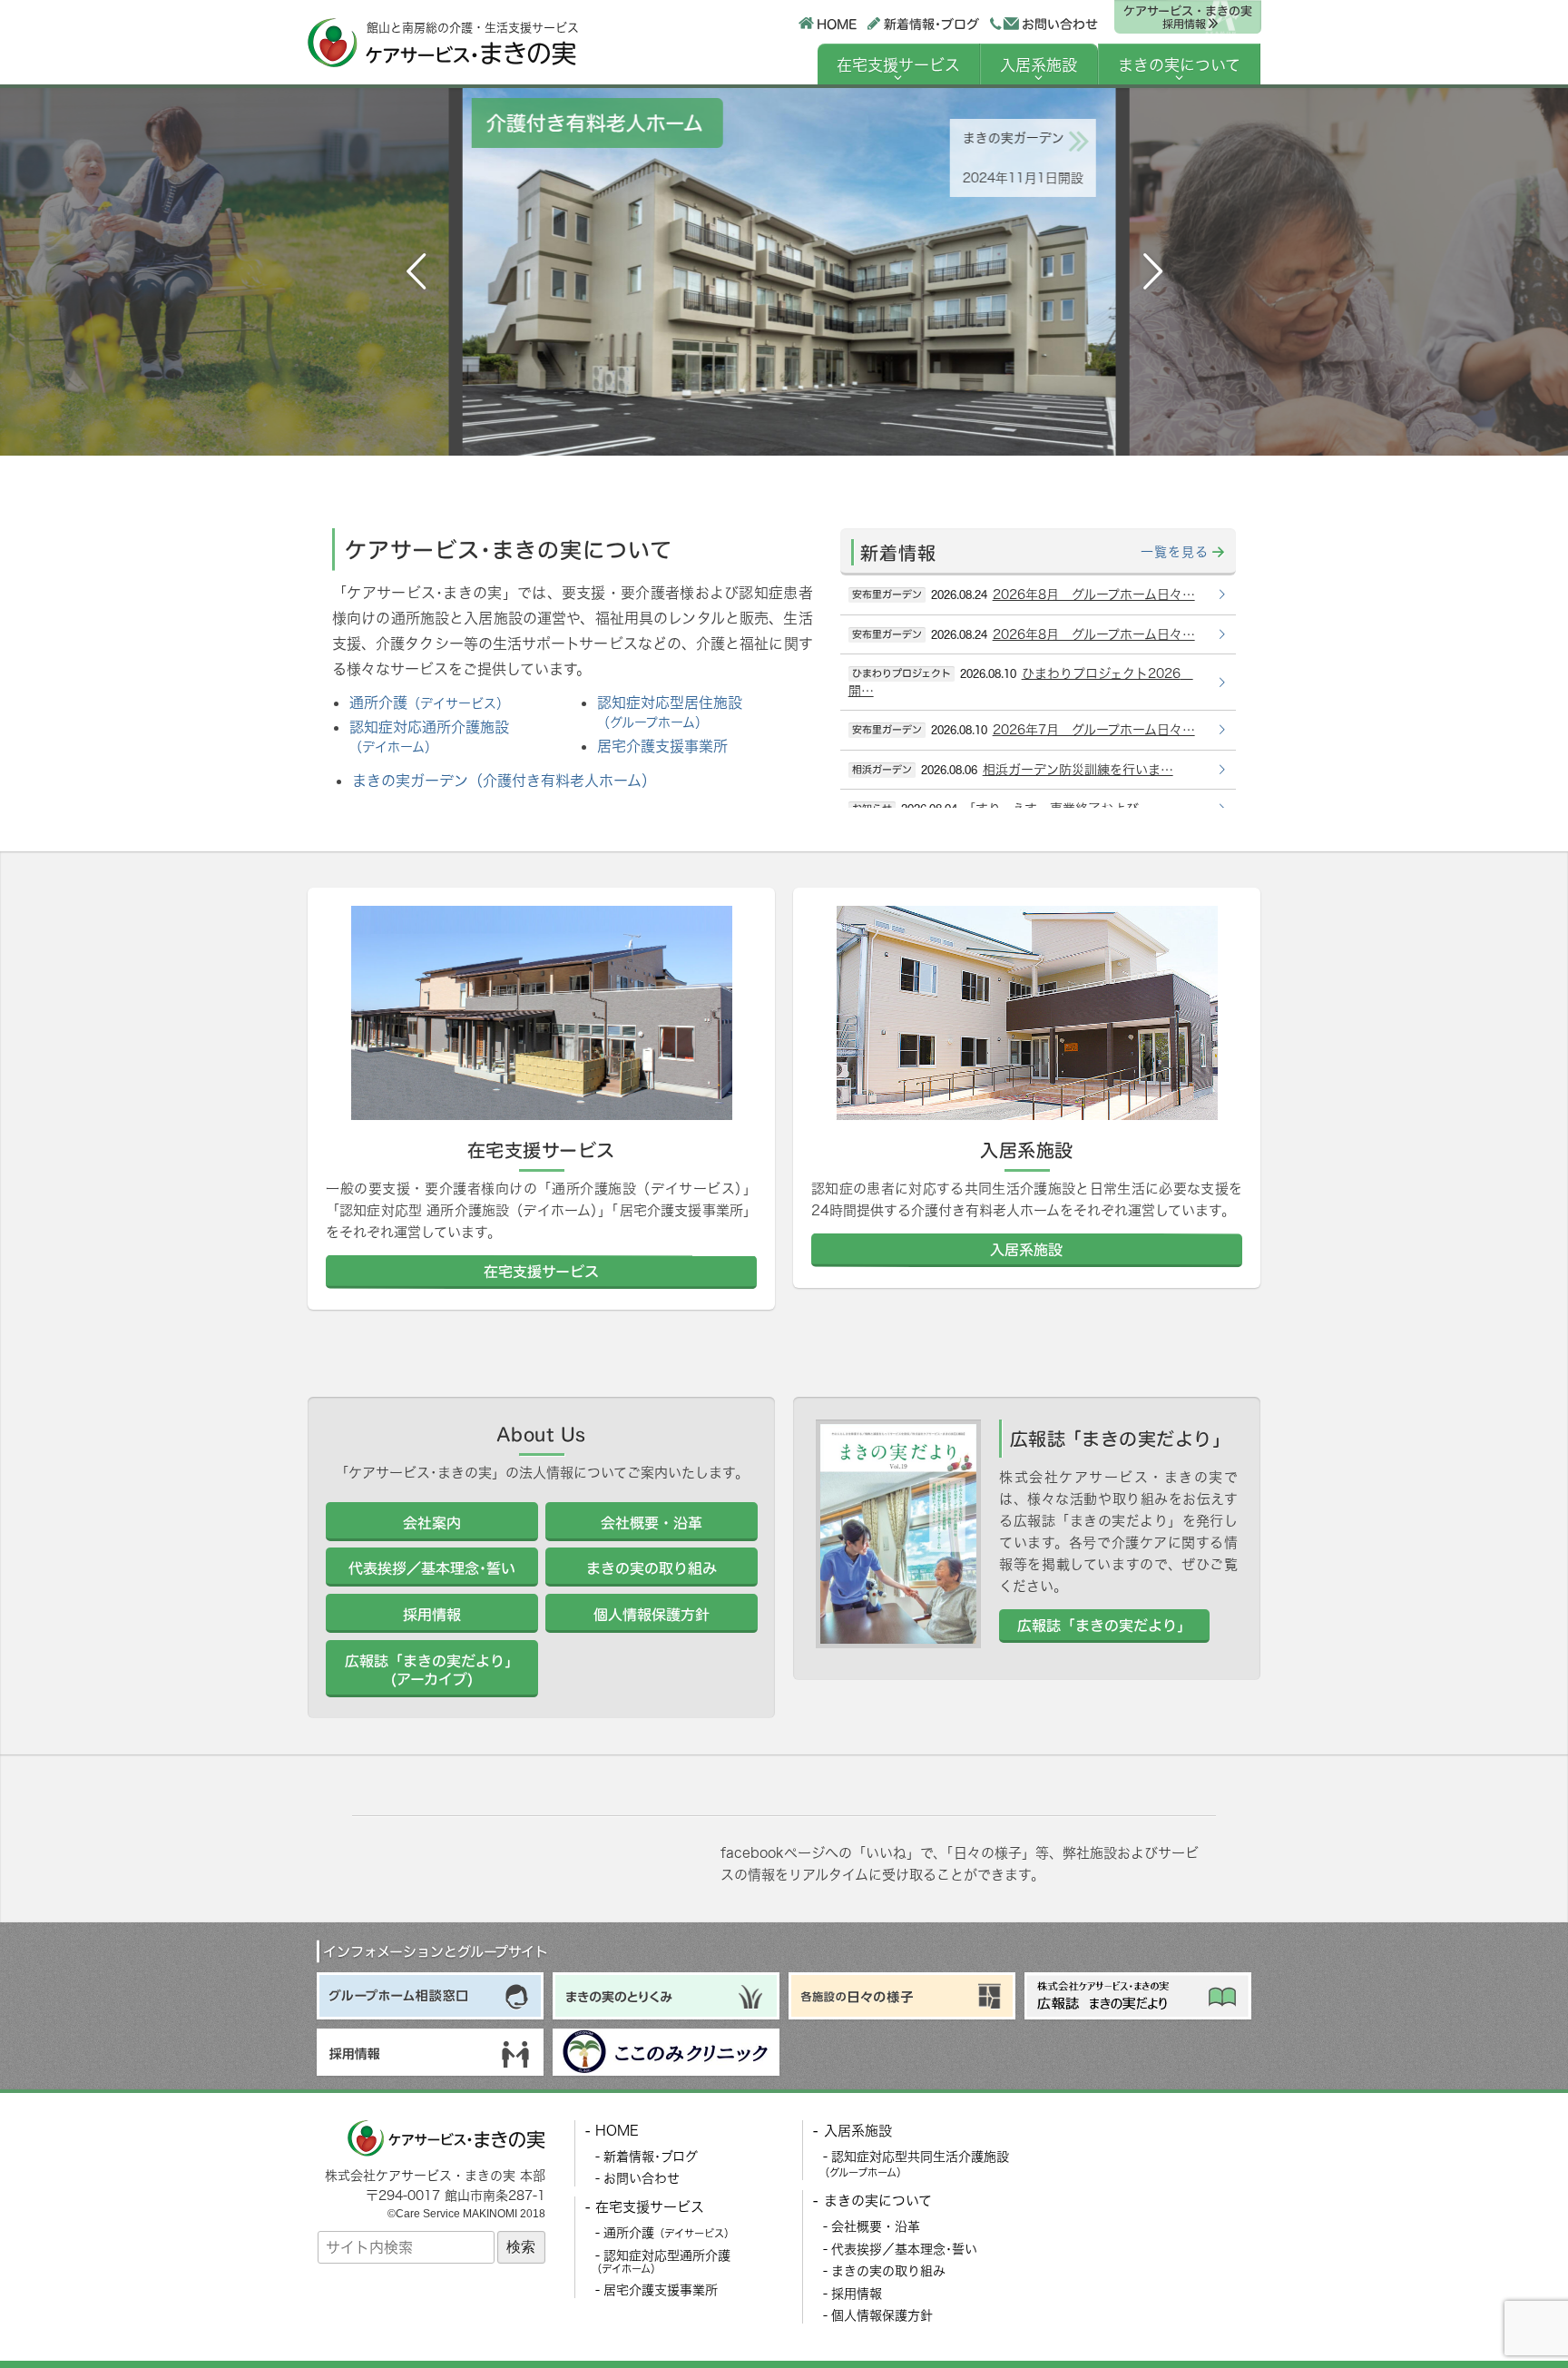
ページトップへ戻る (1511, 2311)
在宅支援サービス (898, 65)
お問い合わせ (1060, 24)
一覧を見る (1175, 551)
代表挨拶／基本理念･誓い (904, 2249)
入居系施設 (1039, 65)
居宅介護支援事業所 (662, 746)
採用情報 (857, 2293)
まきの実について (1179, 65)
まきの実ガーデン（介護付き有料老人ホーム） (504, 781)
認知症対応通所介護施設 (429, 736)
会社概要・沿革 (876, 2226)
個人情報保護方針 (882, 2315)
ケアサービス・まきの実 (1187, 17)
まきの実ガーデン (1009, 138)
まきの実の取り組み (888, 2270)
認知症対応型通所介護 (661, 2262)
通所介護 (429, 703)
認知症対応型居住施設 (670, 712)
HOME (836, 23)
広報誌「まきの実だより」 (1104, 1625)
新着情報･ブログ (931, 23)
